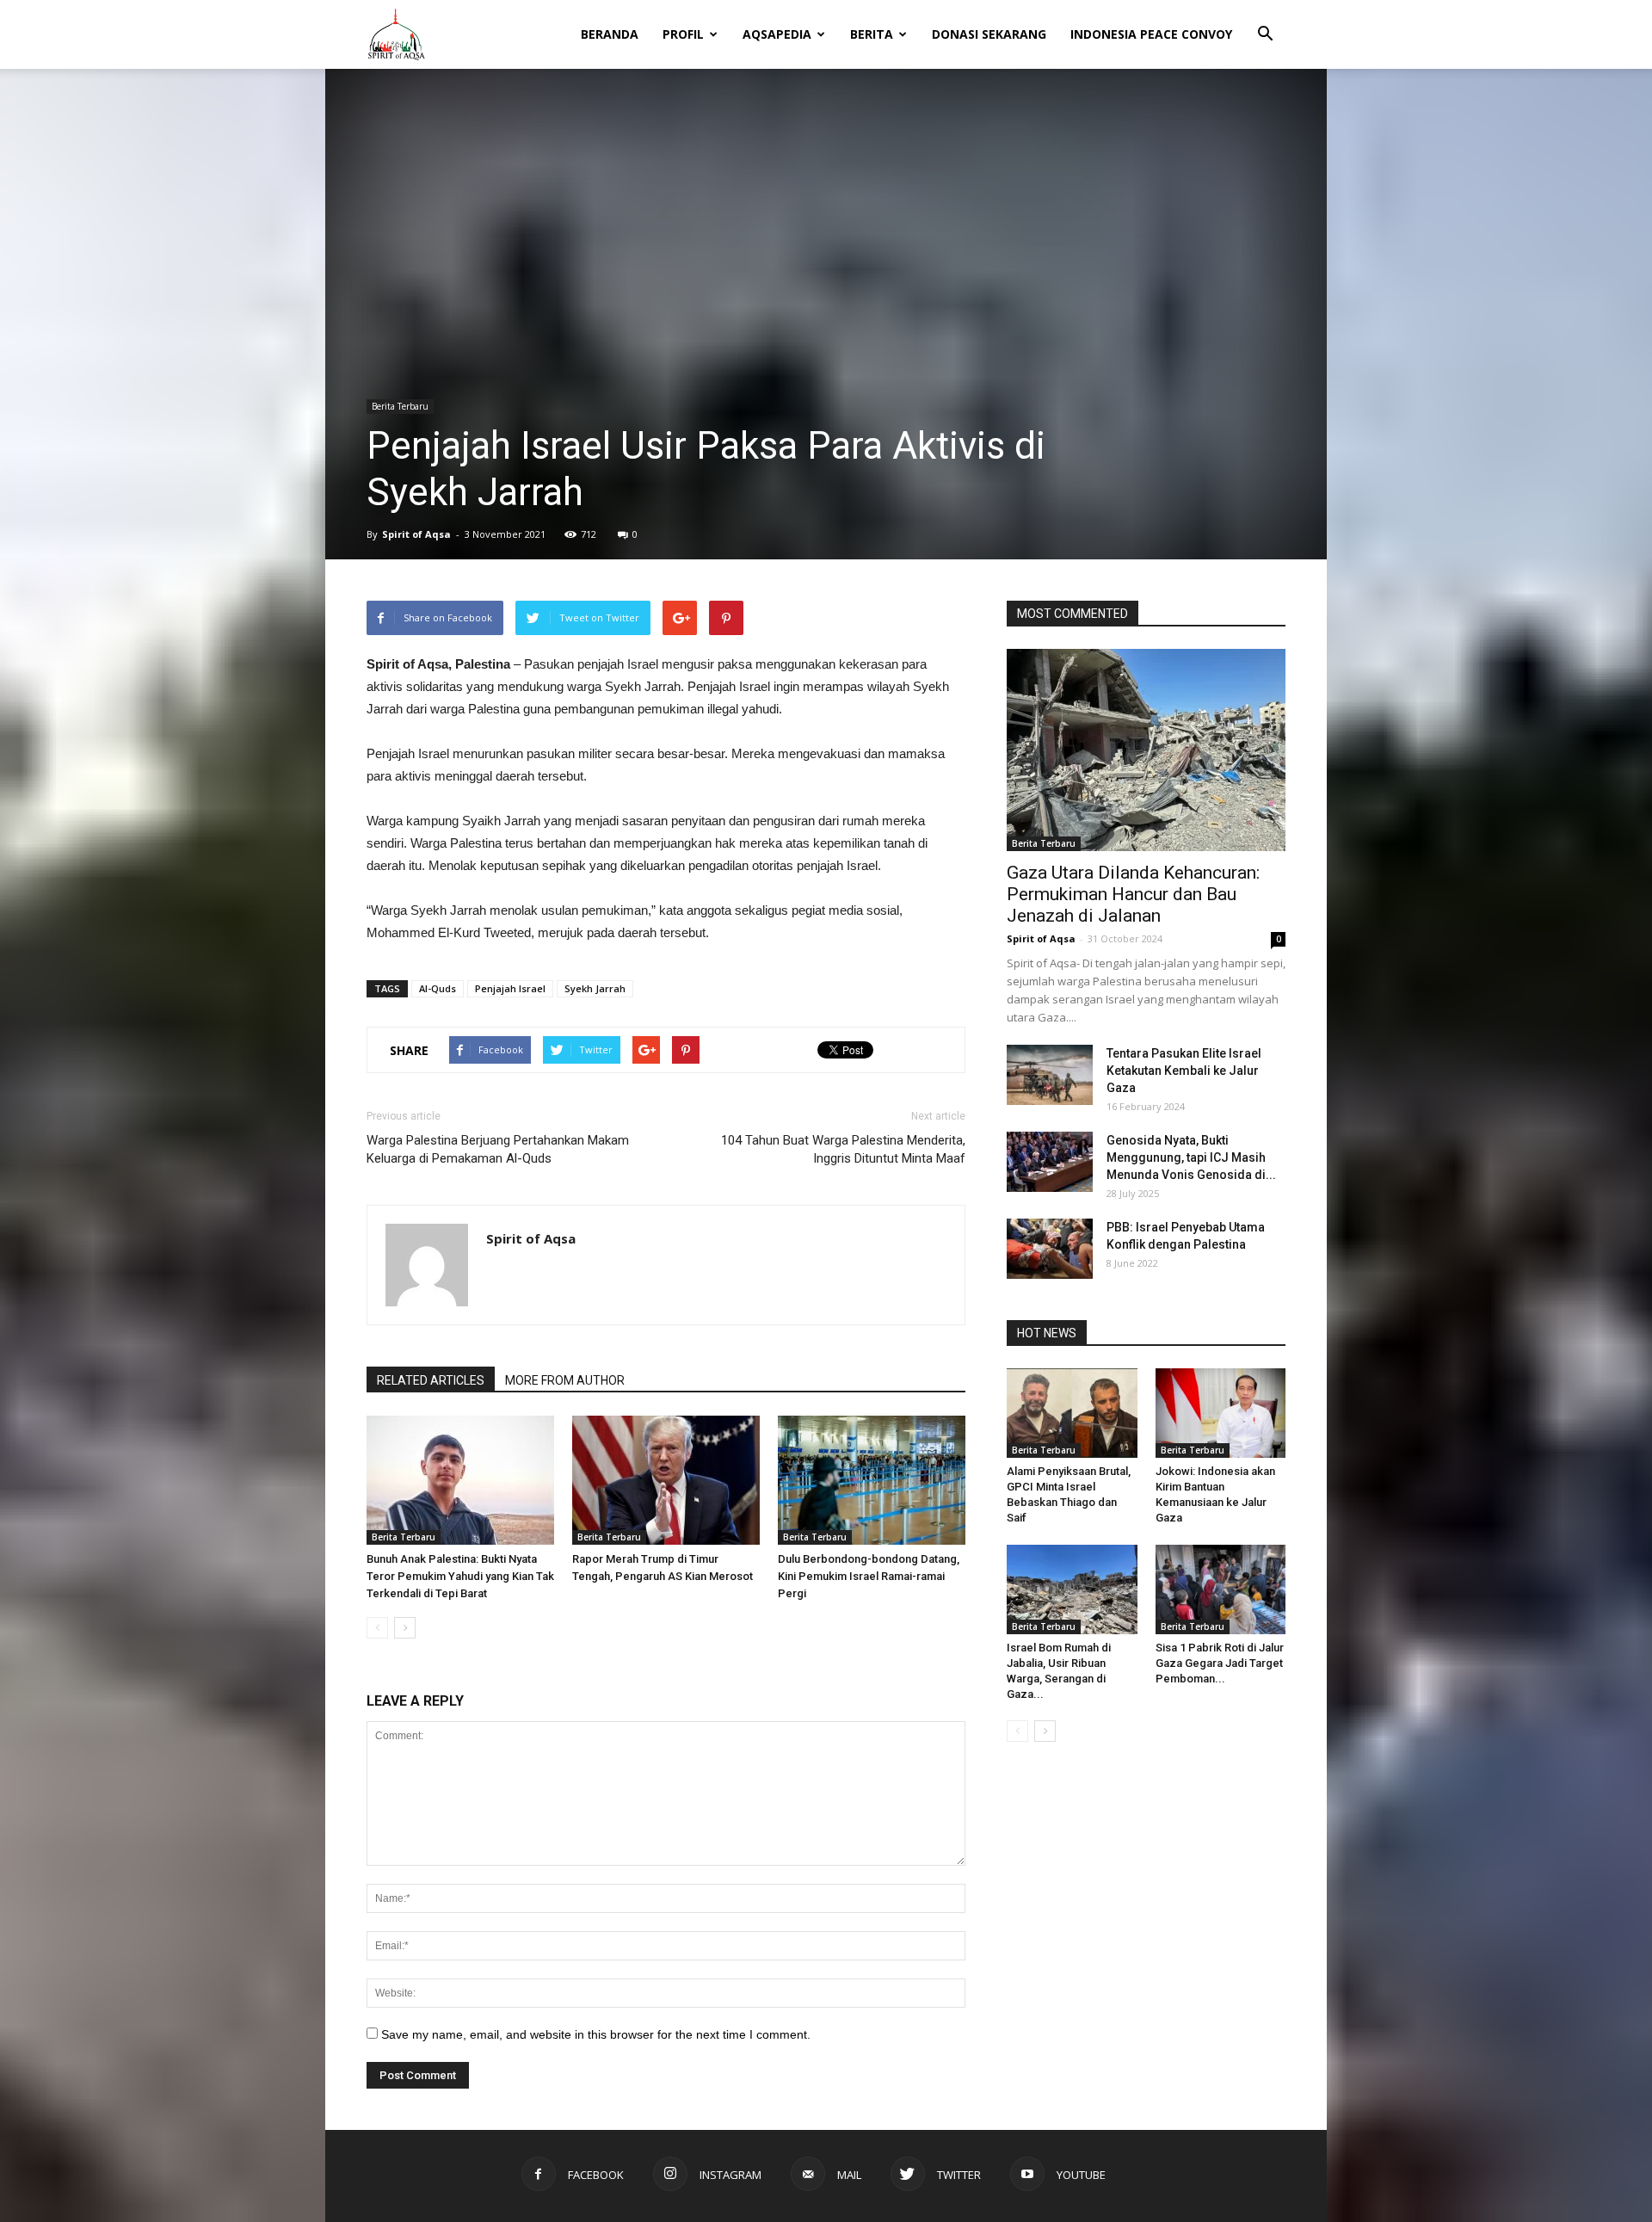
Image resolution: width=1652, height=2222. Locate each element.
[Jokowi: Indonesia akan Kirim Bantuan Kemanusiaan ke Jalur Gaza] (1221, 1413)
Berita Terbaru (400, 406)
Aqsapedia (777, 34)
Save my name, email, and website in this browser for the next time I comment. (596, 2034)
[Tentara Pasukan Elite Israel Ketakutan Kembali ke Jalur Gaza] (1050, 1075)
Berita (872, 34)
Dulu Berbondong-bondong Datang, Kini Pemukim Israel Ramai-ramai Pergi (869, 1576)
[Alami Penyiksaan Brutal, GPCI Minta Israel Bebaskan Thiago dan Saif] (1072, 1413)
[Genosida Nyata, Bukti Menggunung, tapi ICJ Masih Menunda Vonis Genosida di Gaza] (1050, 1162)
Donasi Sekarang (989, 34)
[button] (1265, 22)
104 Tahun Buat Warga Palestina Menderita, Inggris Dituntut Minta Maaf (843, 1149)
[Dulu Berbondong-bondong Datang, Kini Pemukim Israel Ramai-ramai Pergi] (872, 1480)
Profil (683, 34)
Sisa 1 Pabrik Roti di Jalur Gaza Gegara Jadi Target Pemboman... (1220, 1663)
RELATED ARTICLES (431, 1380)
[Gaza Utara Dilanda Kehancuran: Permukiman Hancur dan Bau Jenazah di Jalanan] (1146, 750)
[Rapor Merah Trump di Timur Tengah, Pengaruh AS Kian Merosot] (666, 1480)
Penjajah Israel (510, 988)
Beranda (610, 34)
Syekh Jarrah (595, 988)
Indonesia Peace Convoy (1151, 34)
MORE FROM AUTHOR (565, 1380)
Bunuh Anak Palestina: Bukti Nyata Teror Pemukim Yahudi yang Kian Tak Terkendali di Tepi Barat (460, 1576)
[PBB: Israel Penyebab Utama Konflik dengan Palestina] (1050, 1249)
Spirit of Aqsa (416, 534)
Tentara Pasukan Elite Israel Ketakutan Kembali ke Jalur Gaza (1184, 1071)
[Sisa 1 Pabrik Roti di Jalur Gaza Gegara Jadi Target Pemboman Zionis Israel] (1221, 1589)
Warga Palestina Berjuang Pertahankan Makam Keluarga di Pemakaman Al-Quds (498, 1149)
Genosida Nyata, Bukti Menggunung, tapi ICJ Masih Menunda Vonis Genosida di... (1191, 1157)
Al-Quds (438, 988)
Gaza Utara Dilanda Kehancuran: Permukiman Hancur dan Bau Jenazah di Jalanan (1133, 894)
